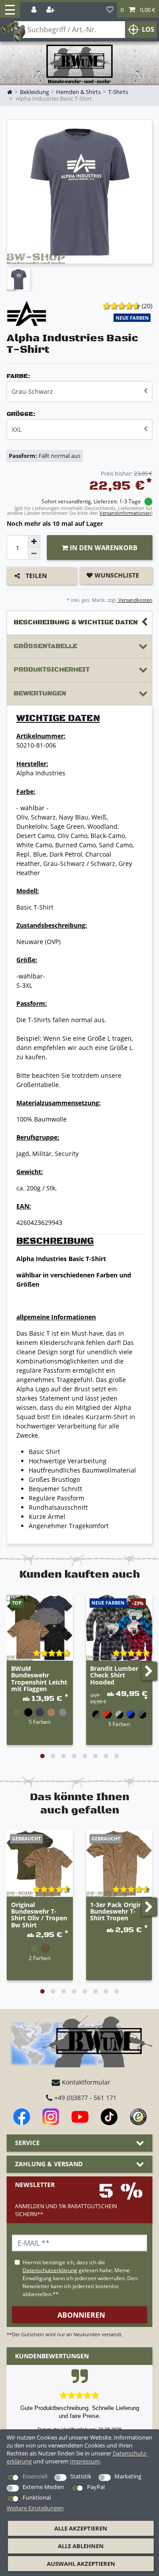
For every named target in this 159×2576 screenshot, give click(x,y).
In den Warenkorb (103, 548)
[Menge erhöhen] (34, 541)
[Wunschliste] (110, 10)
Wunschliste (116, 575)
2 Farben (40, 1958)
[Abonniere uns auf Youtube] (80, 2117)
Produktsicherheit (52, 670)
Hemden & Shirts (78, 92)
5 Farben (40, 1722)
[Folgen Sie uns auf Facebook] (22, 2117)
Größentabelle (45, 646)
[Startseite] (79, 64)
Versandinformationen (125, 513)
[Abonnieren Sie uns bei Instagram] (51, 2117)
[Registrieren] (51, 10)
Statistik (81, 2476)
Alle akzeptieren (81, 2528)
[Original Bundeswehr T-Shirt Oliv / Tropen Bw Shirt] (40, 1864)
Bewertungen (40, 693)
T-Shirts (118, 92)
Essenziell (35, 2476)
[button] (138, 10)
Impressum (85, 2461)
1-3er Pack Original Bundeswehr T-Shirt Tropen (119, 1912)
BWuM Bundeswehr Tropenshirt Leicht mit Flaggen (39, 1679)
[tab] (79, 623)
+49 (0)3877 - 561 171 (85, 2098)
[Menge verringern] (34, 554)
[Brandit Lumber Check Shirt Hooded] (119, 1628)
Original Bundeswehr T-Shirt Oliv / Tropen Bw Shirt (39, 1915)
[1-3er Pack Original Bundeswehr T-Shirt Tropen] (119, 1864)
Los (148, 29)
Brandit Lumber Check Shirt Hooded (114, 1676)
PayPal (96, 2487)
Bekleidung (34, 92)
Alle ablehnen (81, 2546)
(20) (147, 306)
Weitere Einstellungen (35, 2508)
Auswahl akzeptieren (81, 2564)
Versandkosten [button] (135, 600)
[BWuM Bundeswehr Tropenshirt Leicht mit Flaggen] (40, 1628)
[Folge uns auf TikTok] (109, 2117)
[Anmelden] (35, 10)
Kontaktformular (85, 2082)
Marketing (128, 2476)
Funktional (37, 2497)
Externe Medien (43, 2487)
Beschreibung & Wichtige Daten (76, 622)
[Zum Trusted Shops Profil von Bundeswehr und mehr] (138, 2117)
